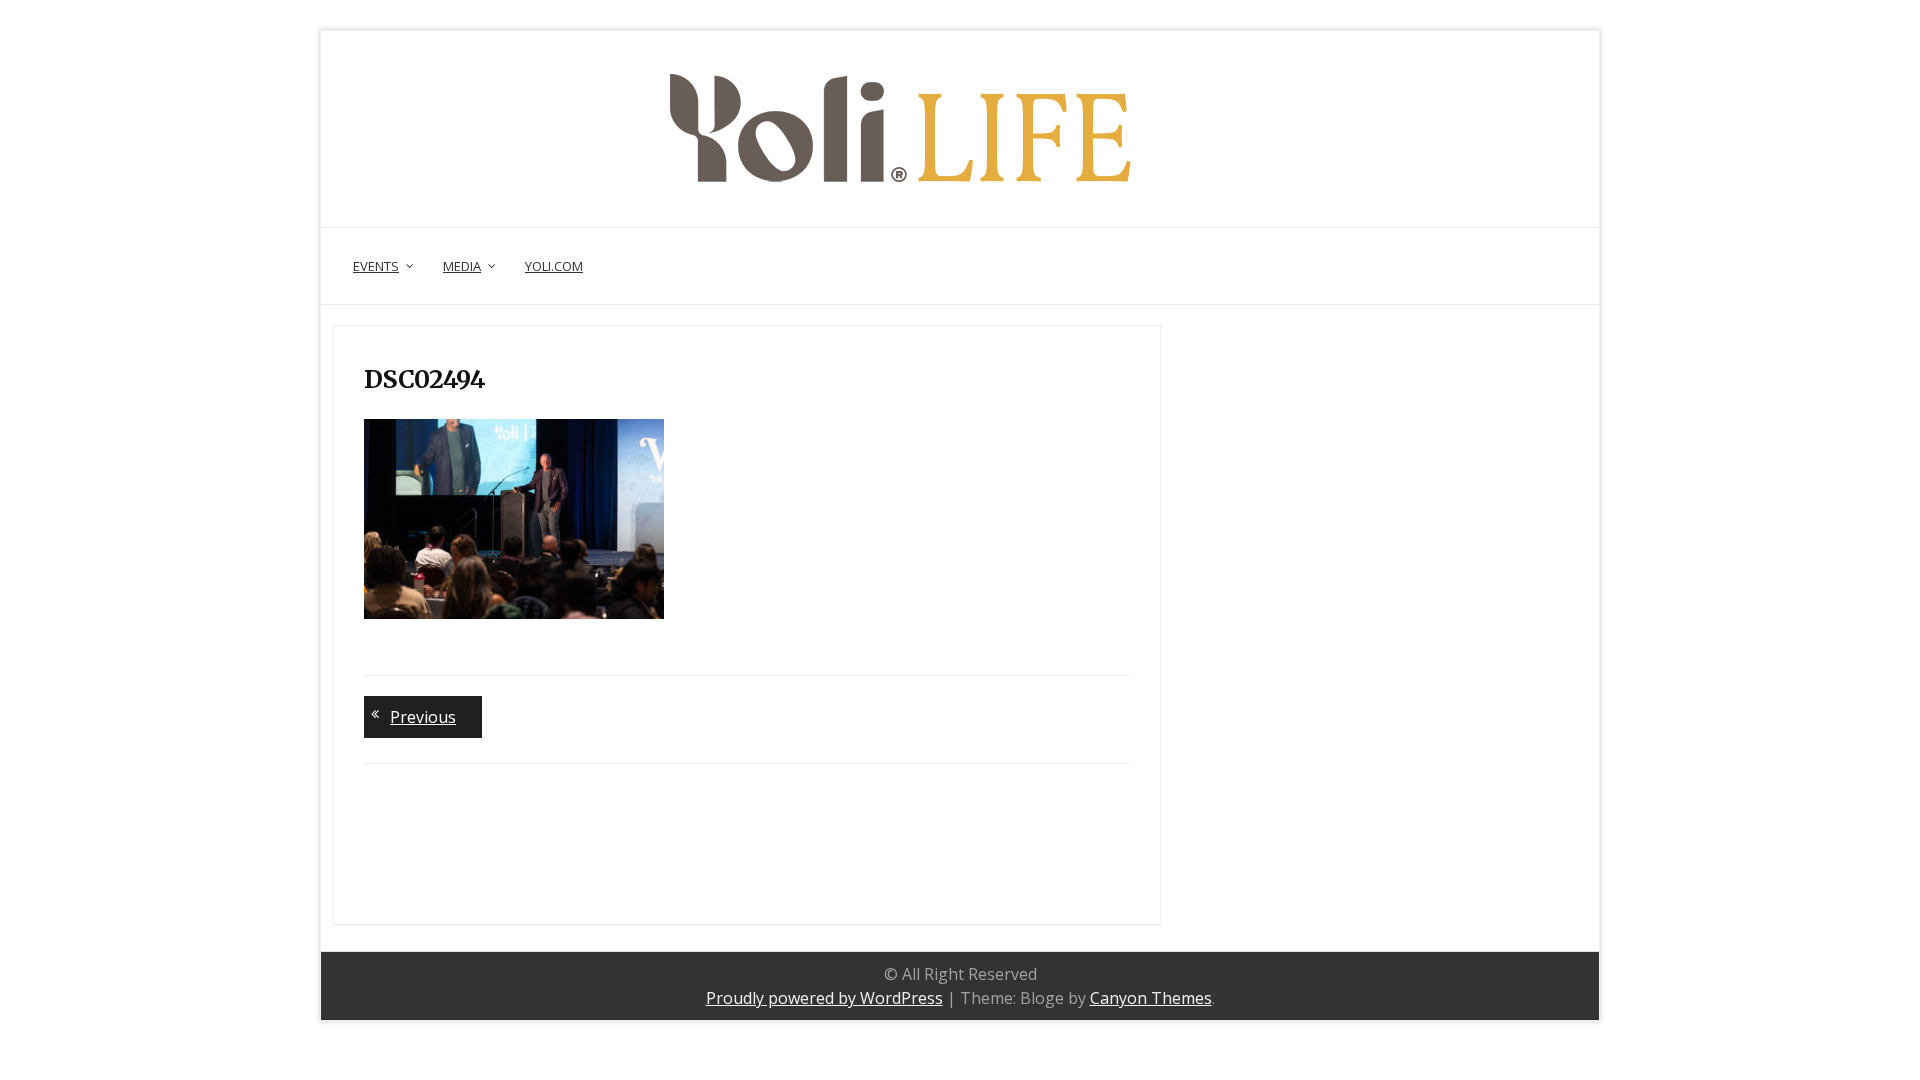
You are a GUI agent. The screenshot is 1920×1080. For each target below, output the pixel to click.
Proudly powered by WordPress (824, 998)
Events (376, 266)
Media (462, 266)
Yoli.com (554, 266)
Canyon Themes (1151, 998)
